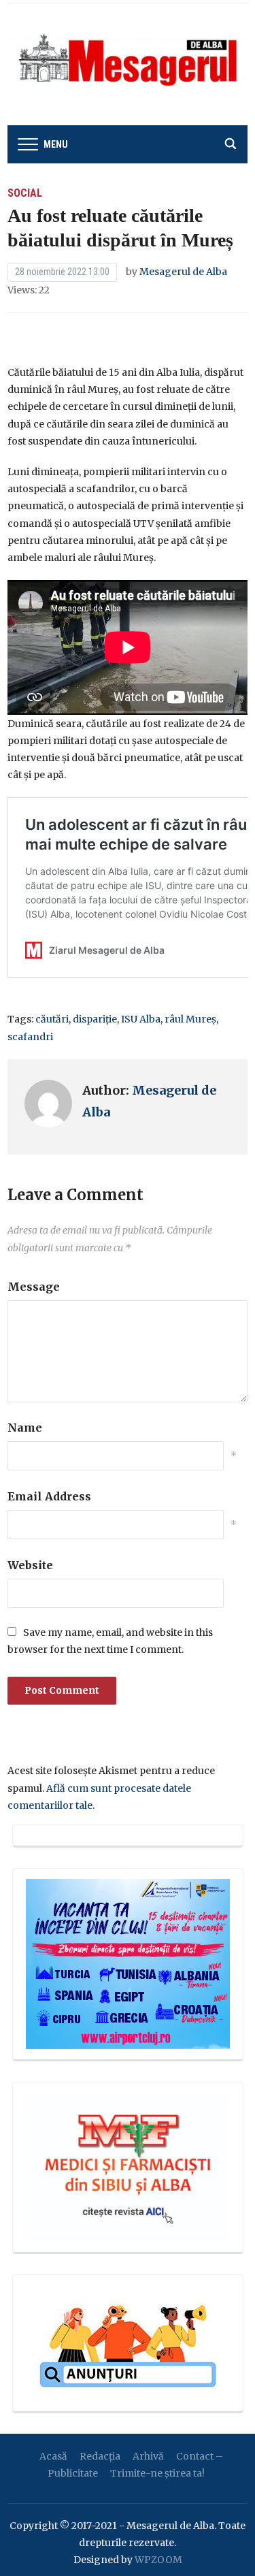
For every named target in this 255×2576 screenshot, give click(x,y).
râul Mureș (190, 1019)
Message (34, 1287)
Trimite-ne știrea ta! (157, 2473)
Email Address (49, 1496)
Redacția (100, 2456)
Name (25, 1428)
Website (30, 1565)
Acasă (53, 2456)
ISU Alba (141, 1019)
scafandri (30, 1037)
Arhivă (148, 2456)
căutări (52, 1019)
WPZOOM (158, 2560)
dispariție (95, 1019)
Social (25, 193)
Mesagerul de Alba (183, 272)
